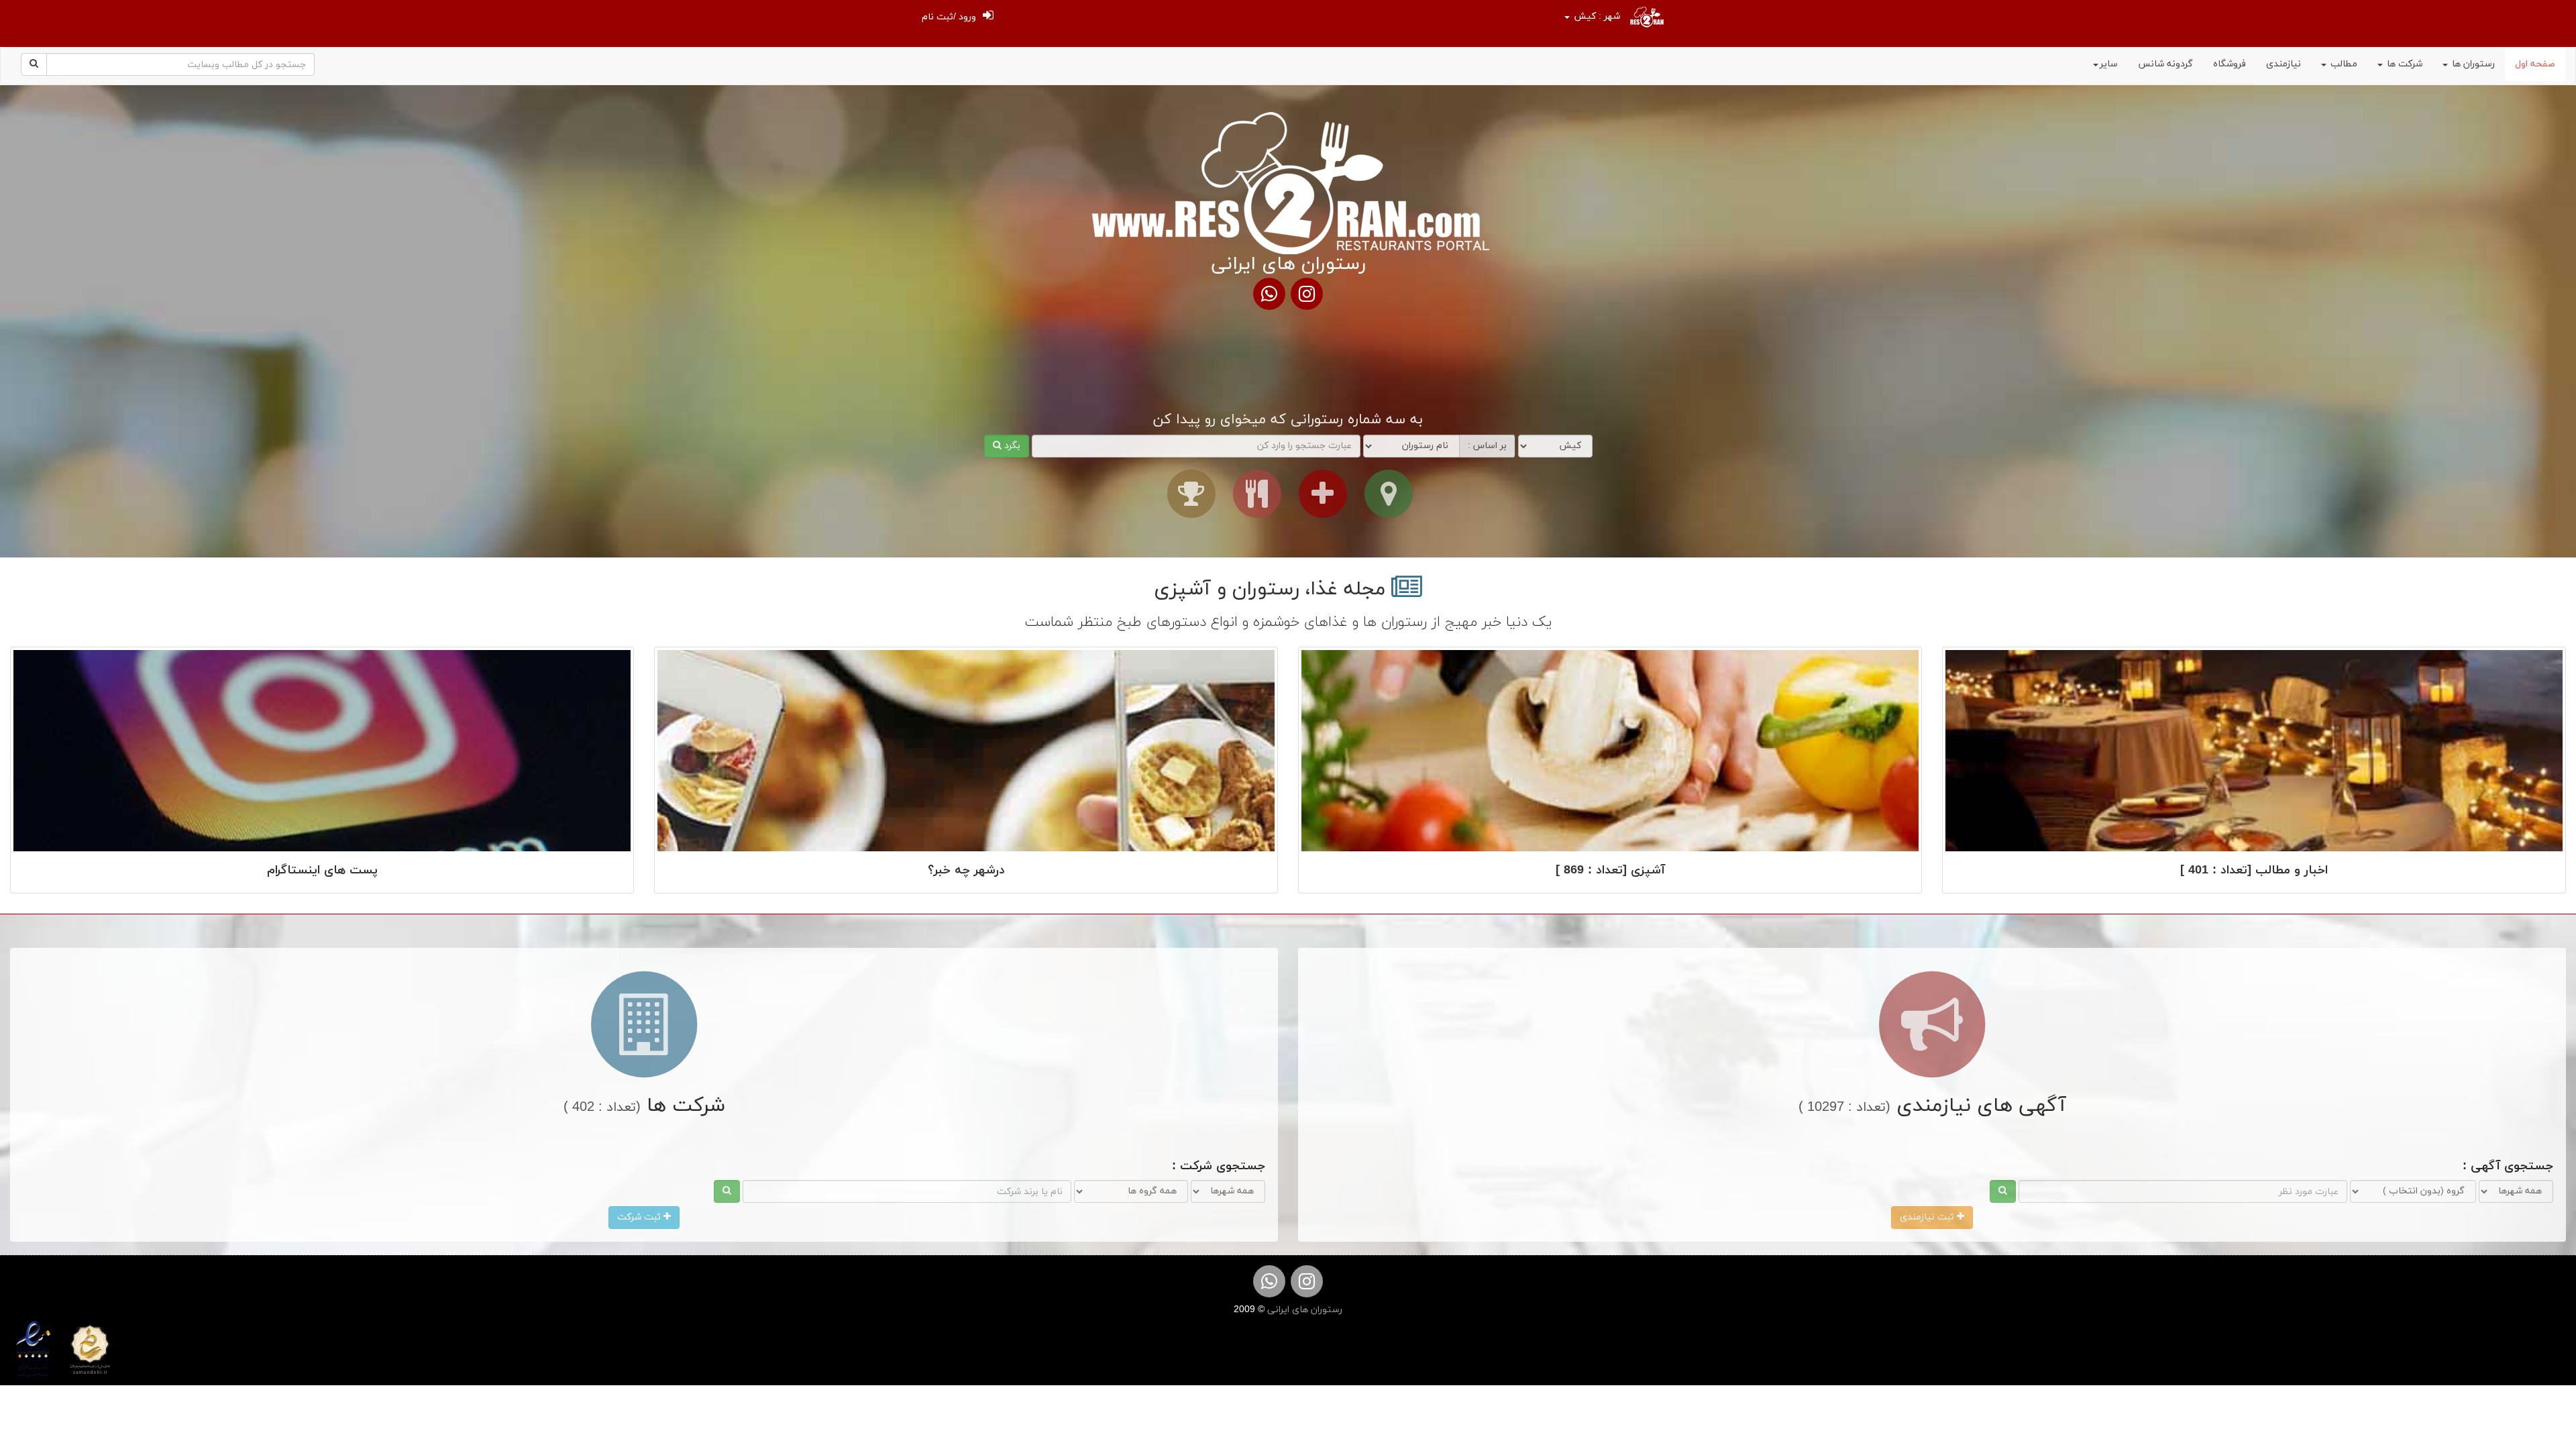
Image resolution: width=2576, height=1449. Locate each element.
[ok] (2003, 1191)
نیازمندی (2284, 64)
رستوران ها (2472, 64)
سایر (2109, 64)
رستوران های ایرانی (1303, 1310)
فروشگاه (2230, 64)
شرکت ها (2403, 64)
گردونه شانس (2165, 64)
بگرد (1011, 446)
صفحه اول (2535, 64)
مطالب (2343, 64)
